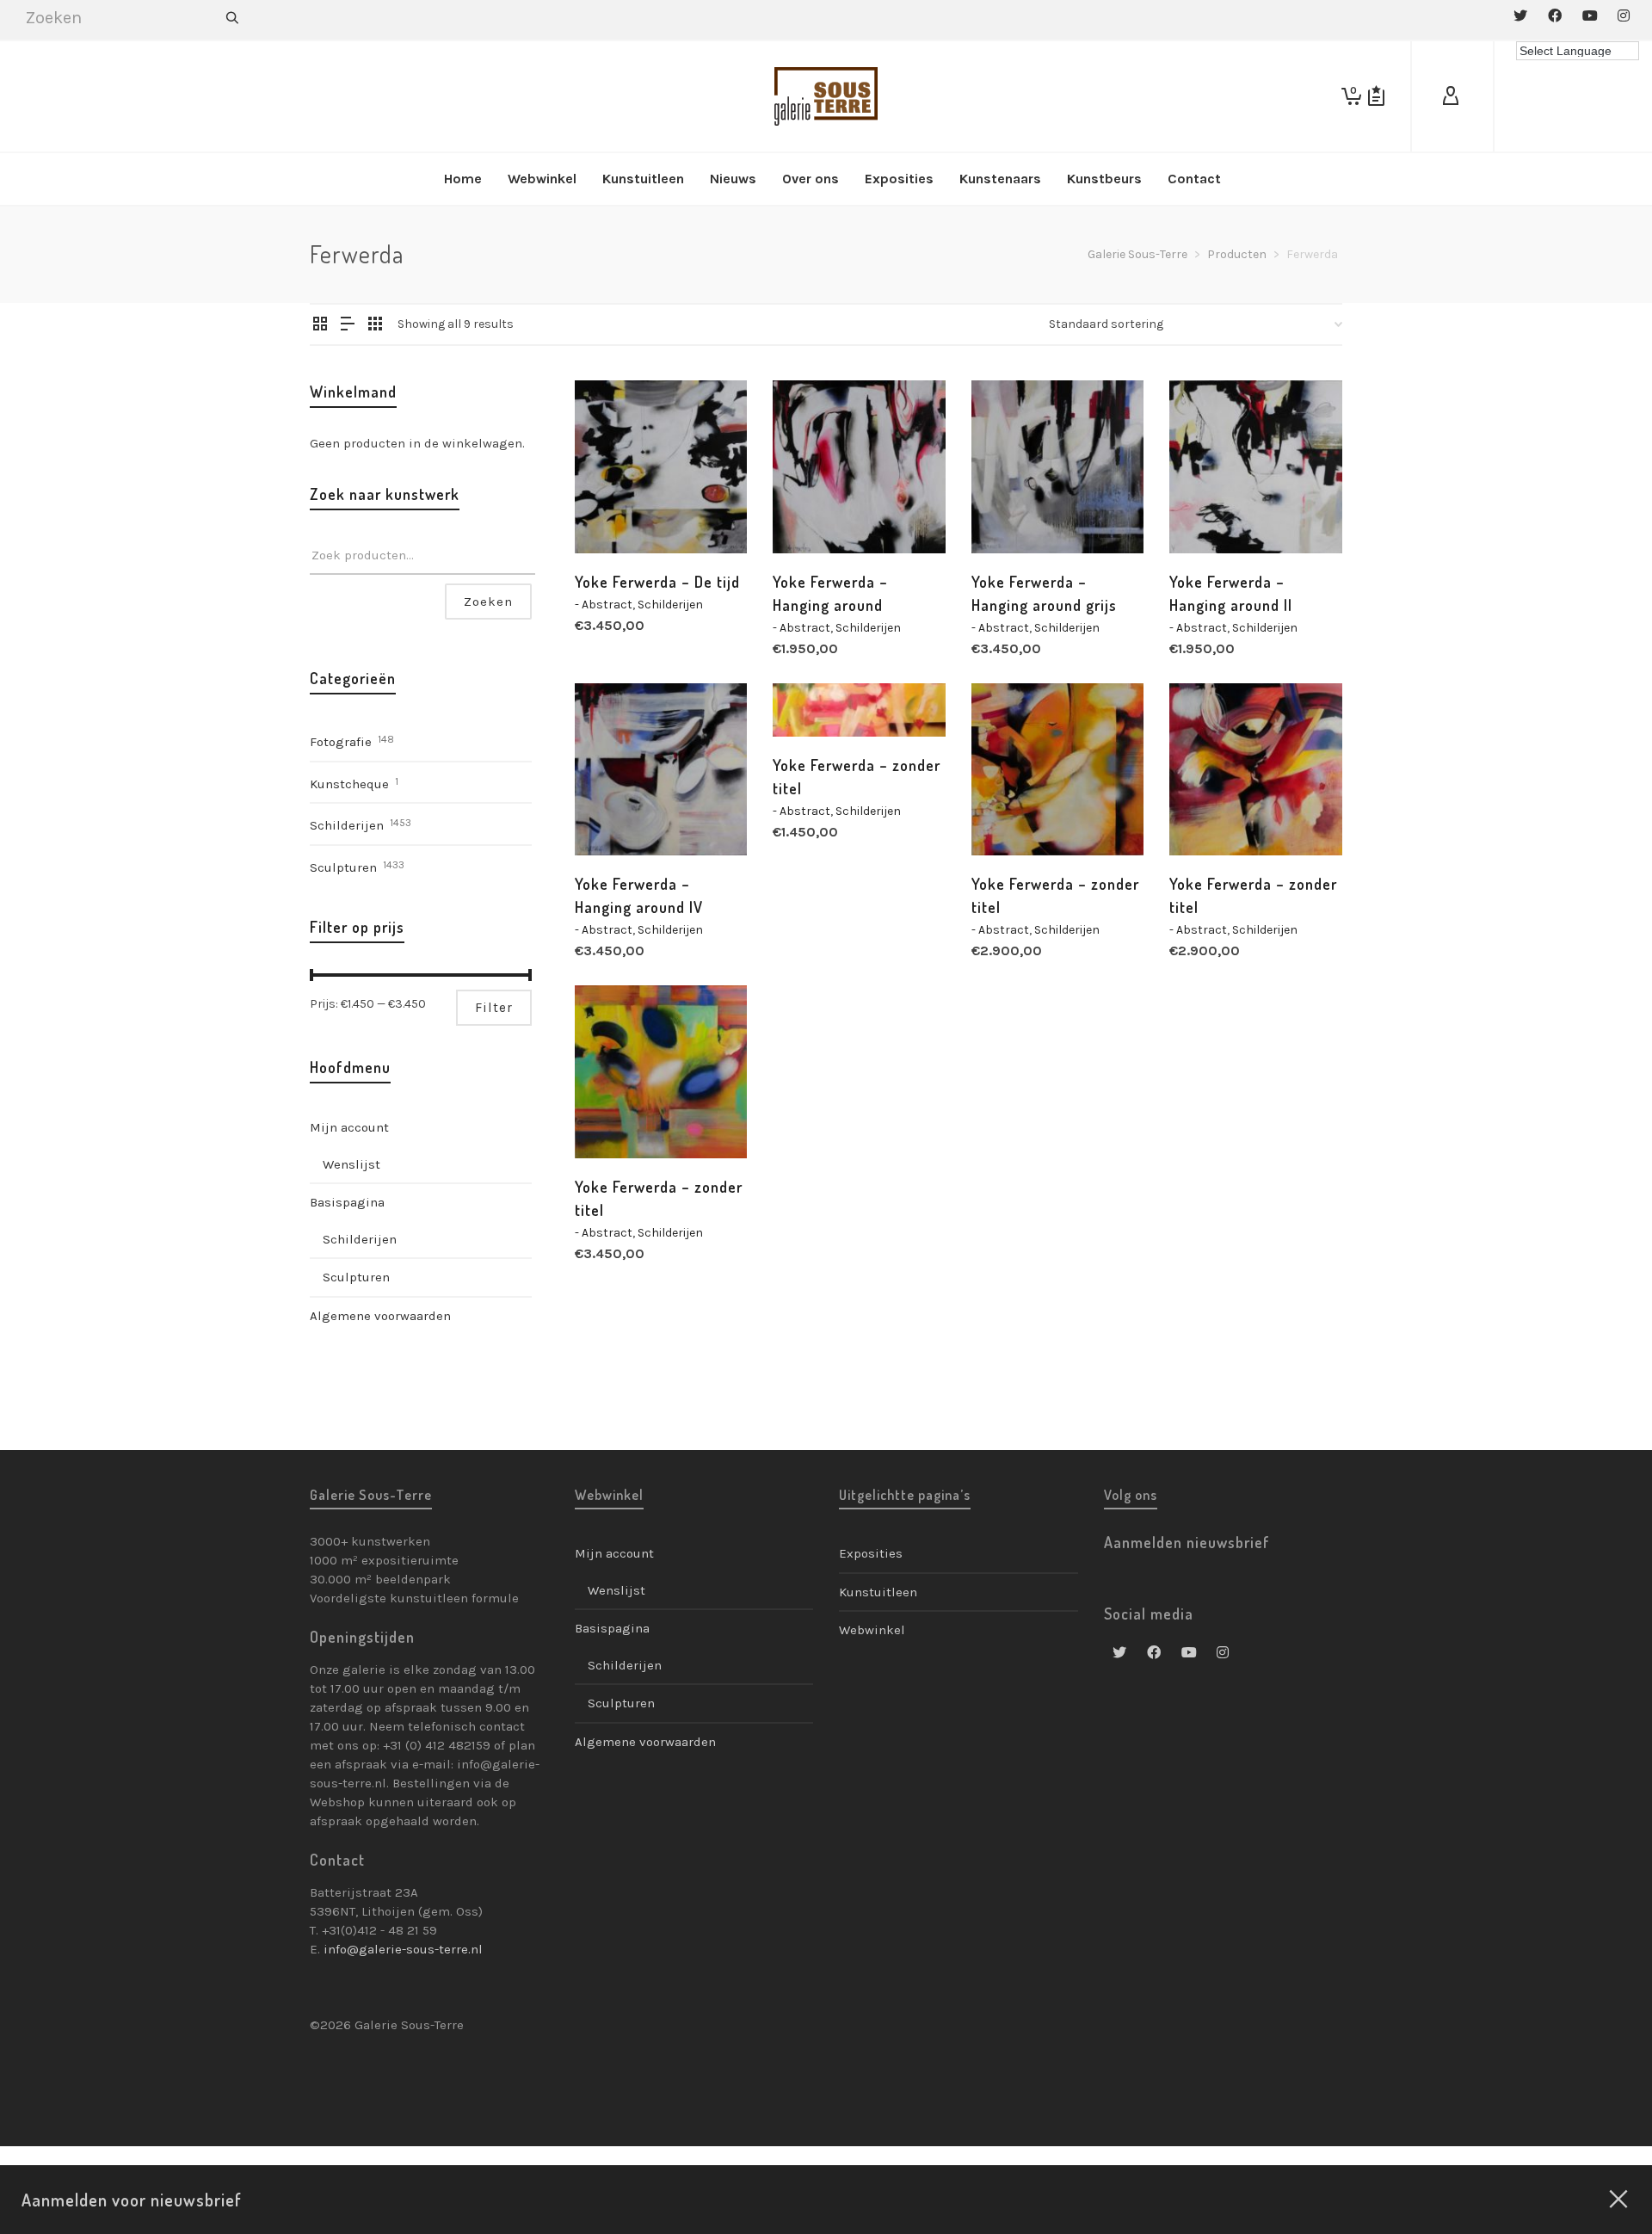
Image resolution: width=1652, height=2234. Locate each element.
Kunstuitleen (878, 1592)
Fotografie (341, 742)
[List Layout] (348, 325)
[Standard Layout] (320, 325)
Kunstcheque (349, 784)
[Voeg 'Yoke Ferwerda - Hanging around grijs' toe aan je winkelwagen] (1011, 514)
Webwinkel (872, 1630)
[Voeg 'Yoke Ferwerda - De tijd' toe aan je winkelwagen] (614, 514)
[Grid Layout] (375, 325)
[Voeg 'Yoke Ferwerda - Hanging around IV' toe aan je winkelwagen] (614, 816)
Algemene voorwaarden (380, 1316)
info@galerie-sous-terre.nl (403, 1949)
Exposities (871, 1553)
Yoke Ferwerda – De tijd (657, 582)
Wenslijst (351, 1164)
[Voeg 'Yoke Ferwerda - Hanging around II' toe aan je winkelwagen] (1209, 514)
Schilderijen (670, 605)
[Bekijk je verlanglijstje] (1376, 96)
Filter (494, 1008)
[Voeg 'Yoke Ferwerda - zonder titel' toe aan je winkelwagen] (812, 697)
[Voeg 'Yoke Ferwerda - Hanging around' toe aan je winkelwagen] (812, 514)
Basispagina (347, 1202)
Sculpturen (343, 867)
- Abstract (604, 605)
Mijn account (349, 1127)
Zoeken (488, 602)
